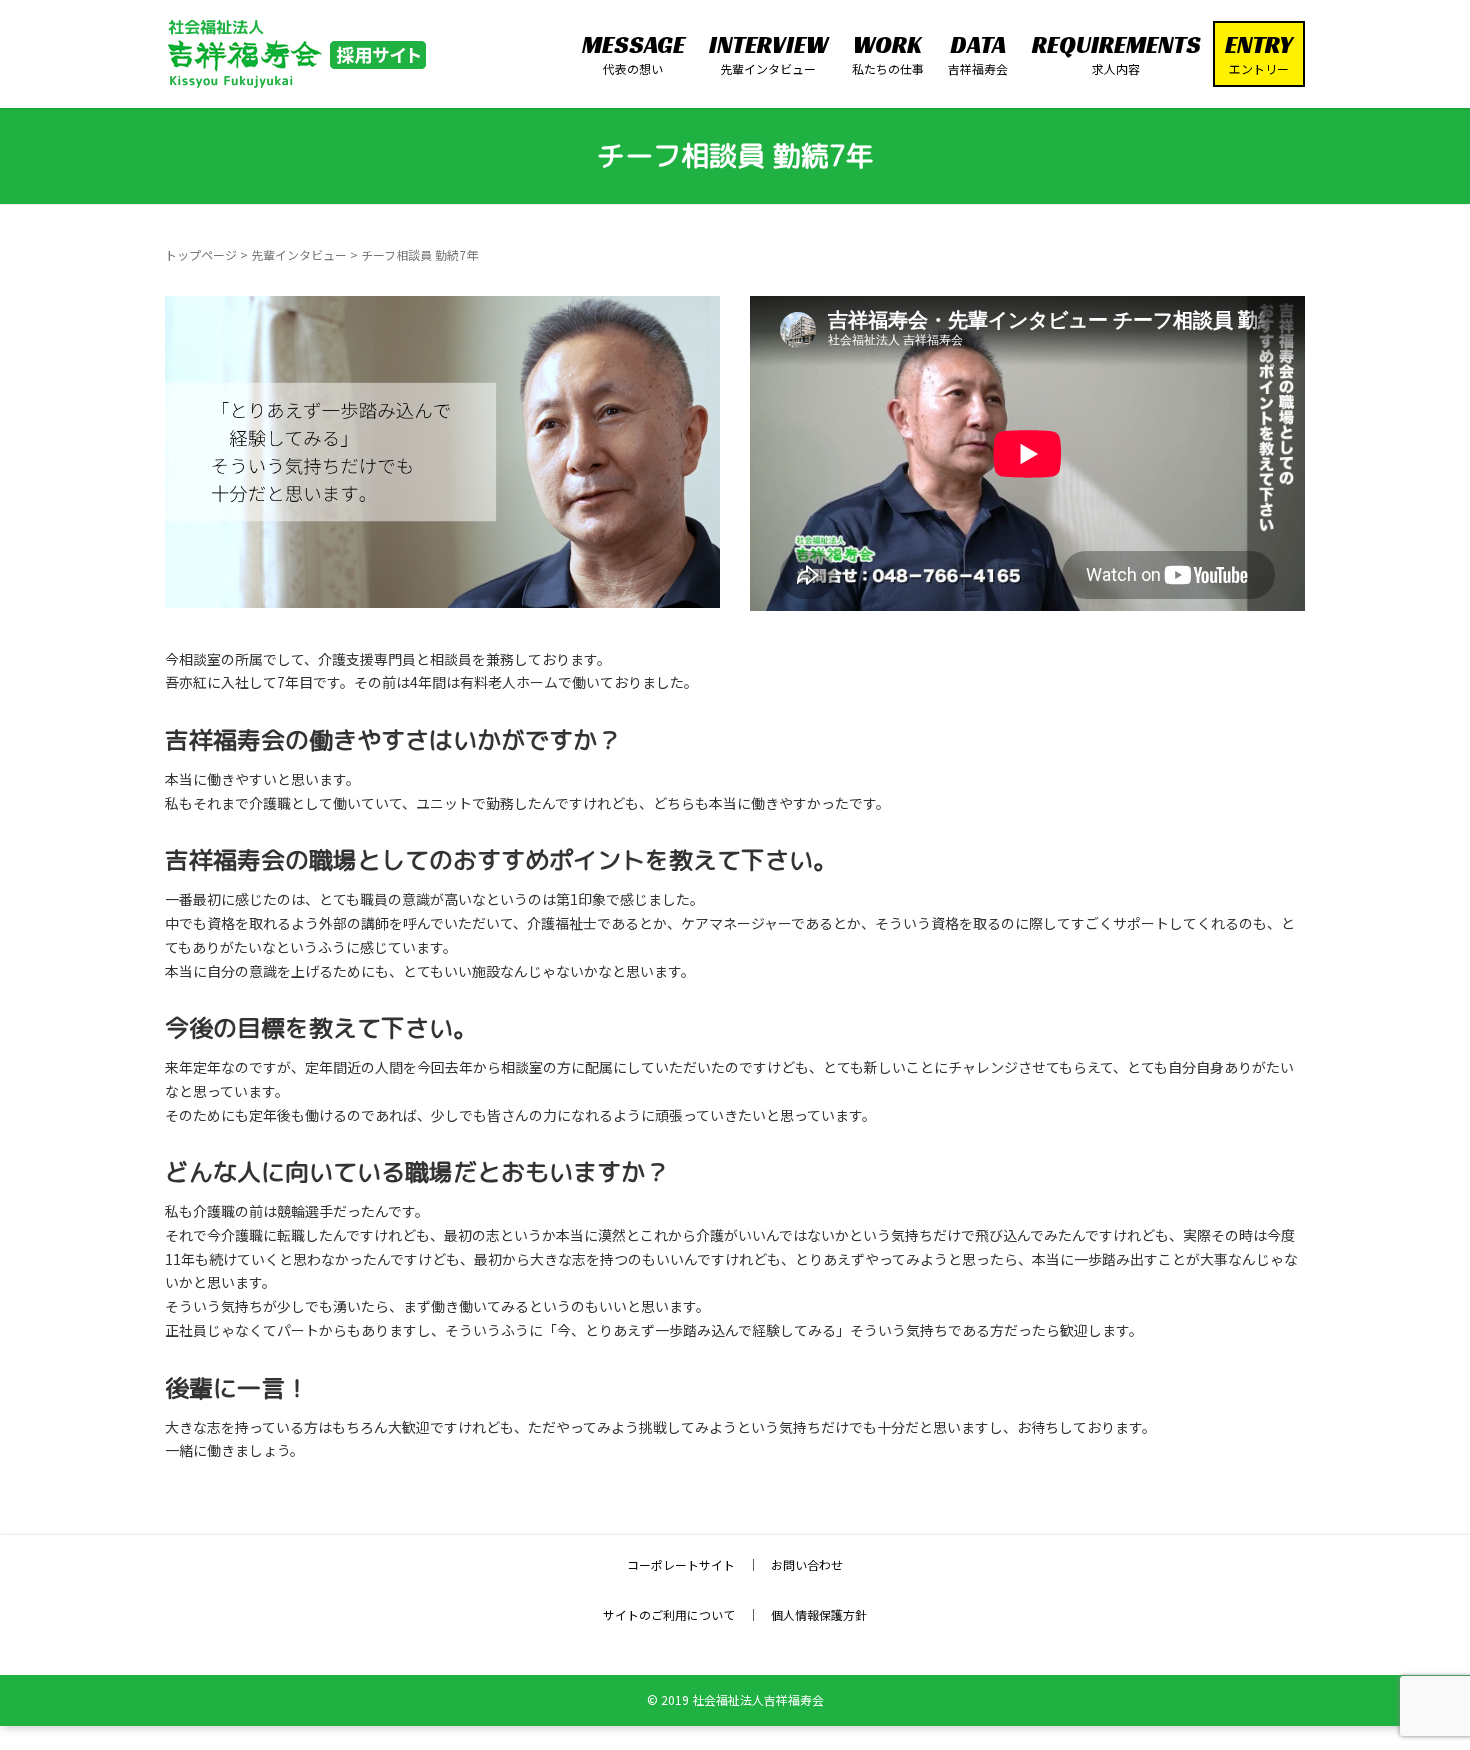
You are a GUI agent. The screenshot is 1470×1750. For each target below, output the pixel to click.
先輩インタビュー (299, 254)
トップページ (201, 254)
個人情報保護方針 (819, 1614)
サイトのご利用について (669, 1614)
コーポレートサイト (681, 1564)
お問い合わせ (807, 1564)
